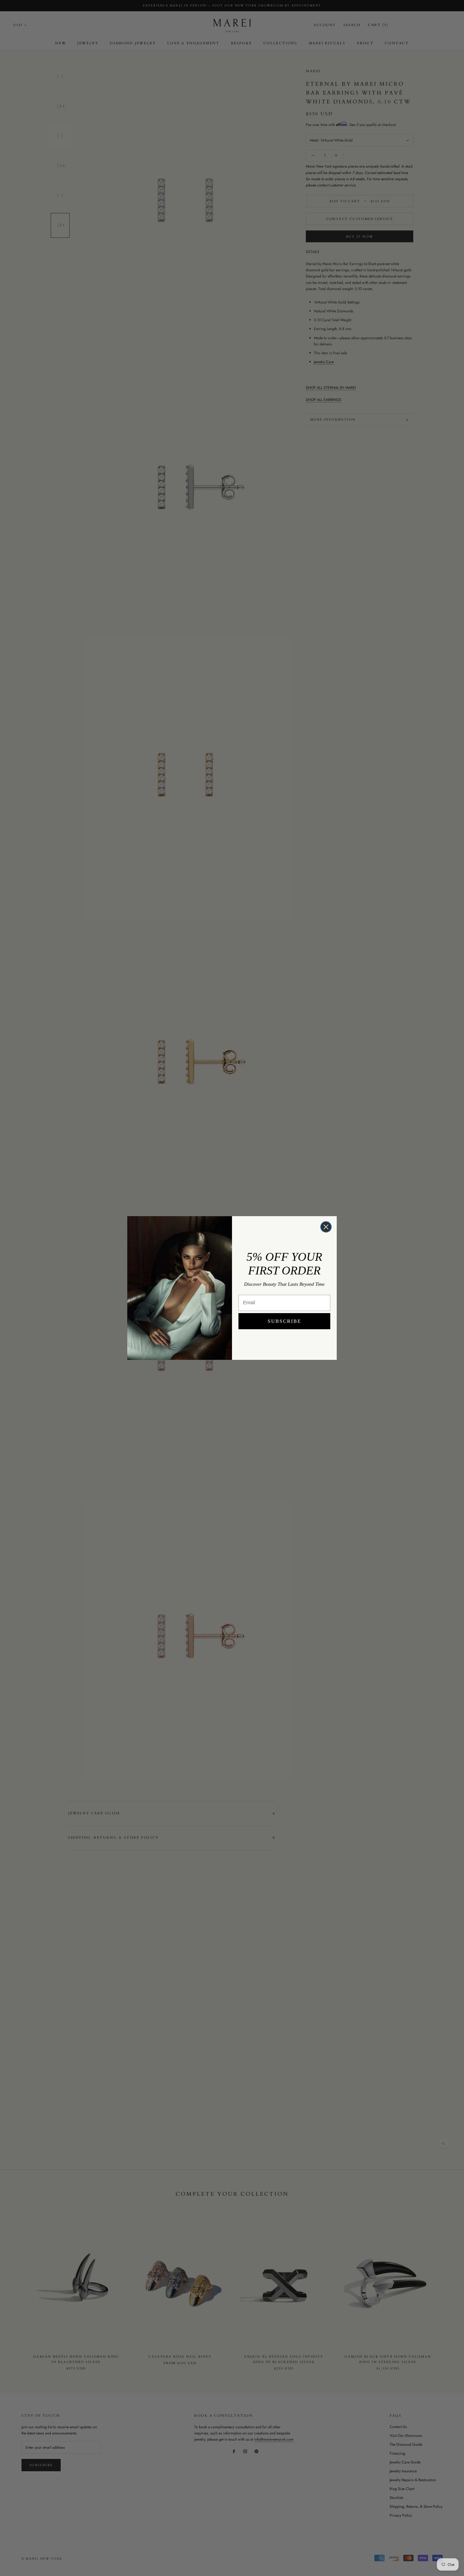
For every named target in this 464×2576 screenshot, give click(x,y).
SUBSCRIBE (284, 1321)
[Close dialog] (326, 1227)
